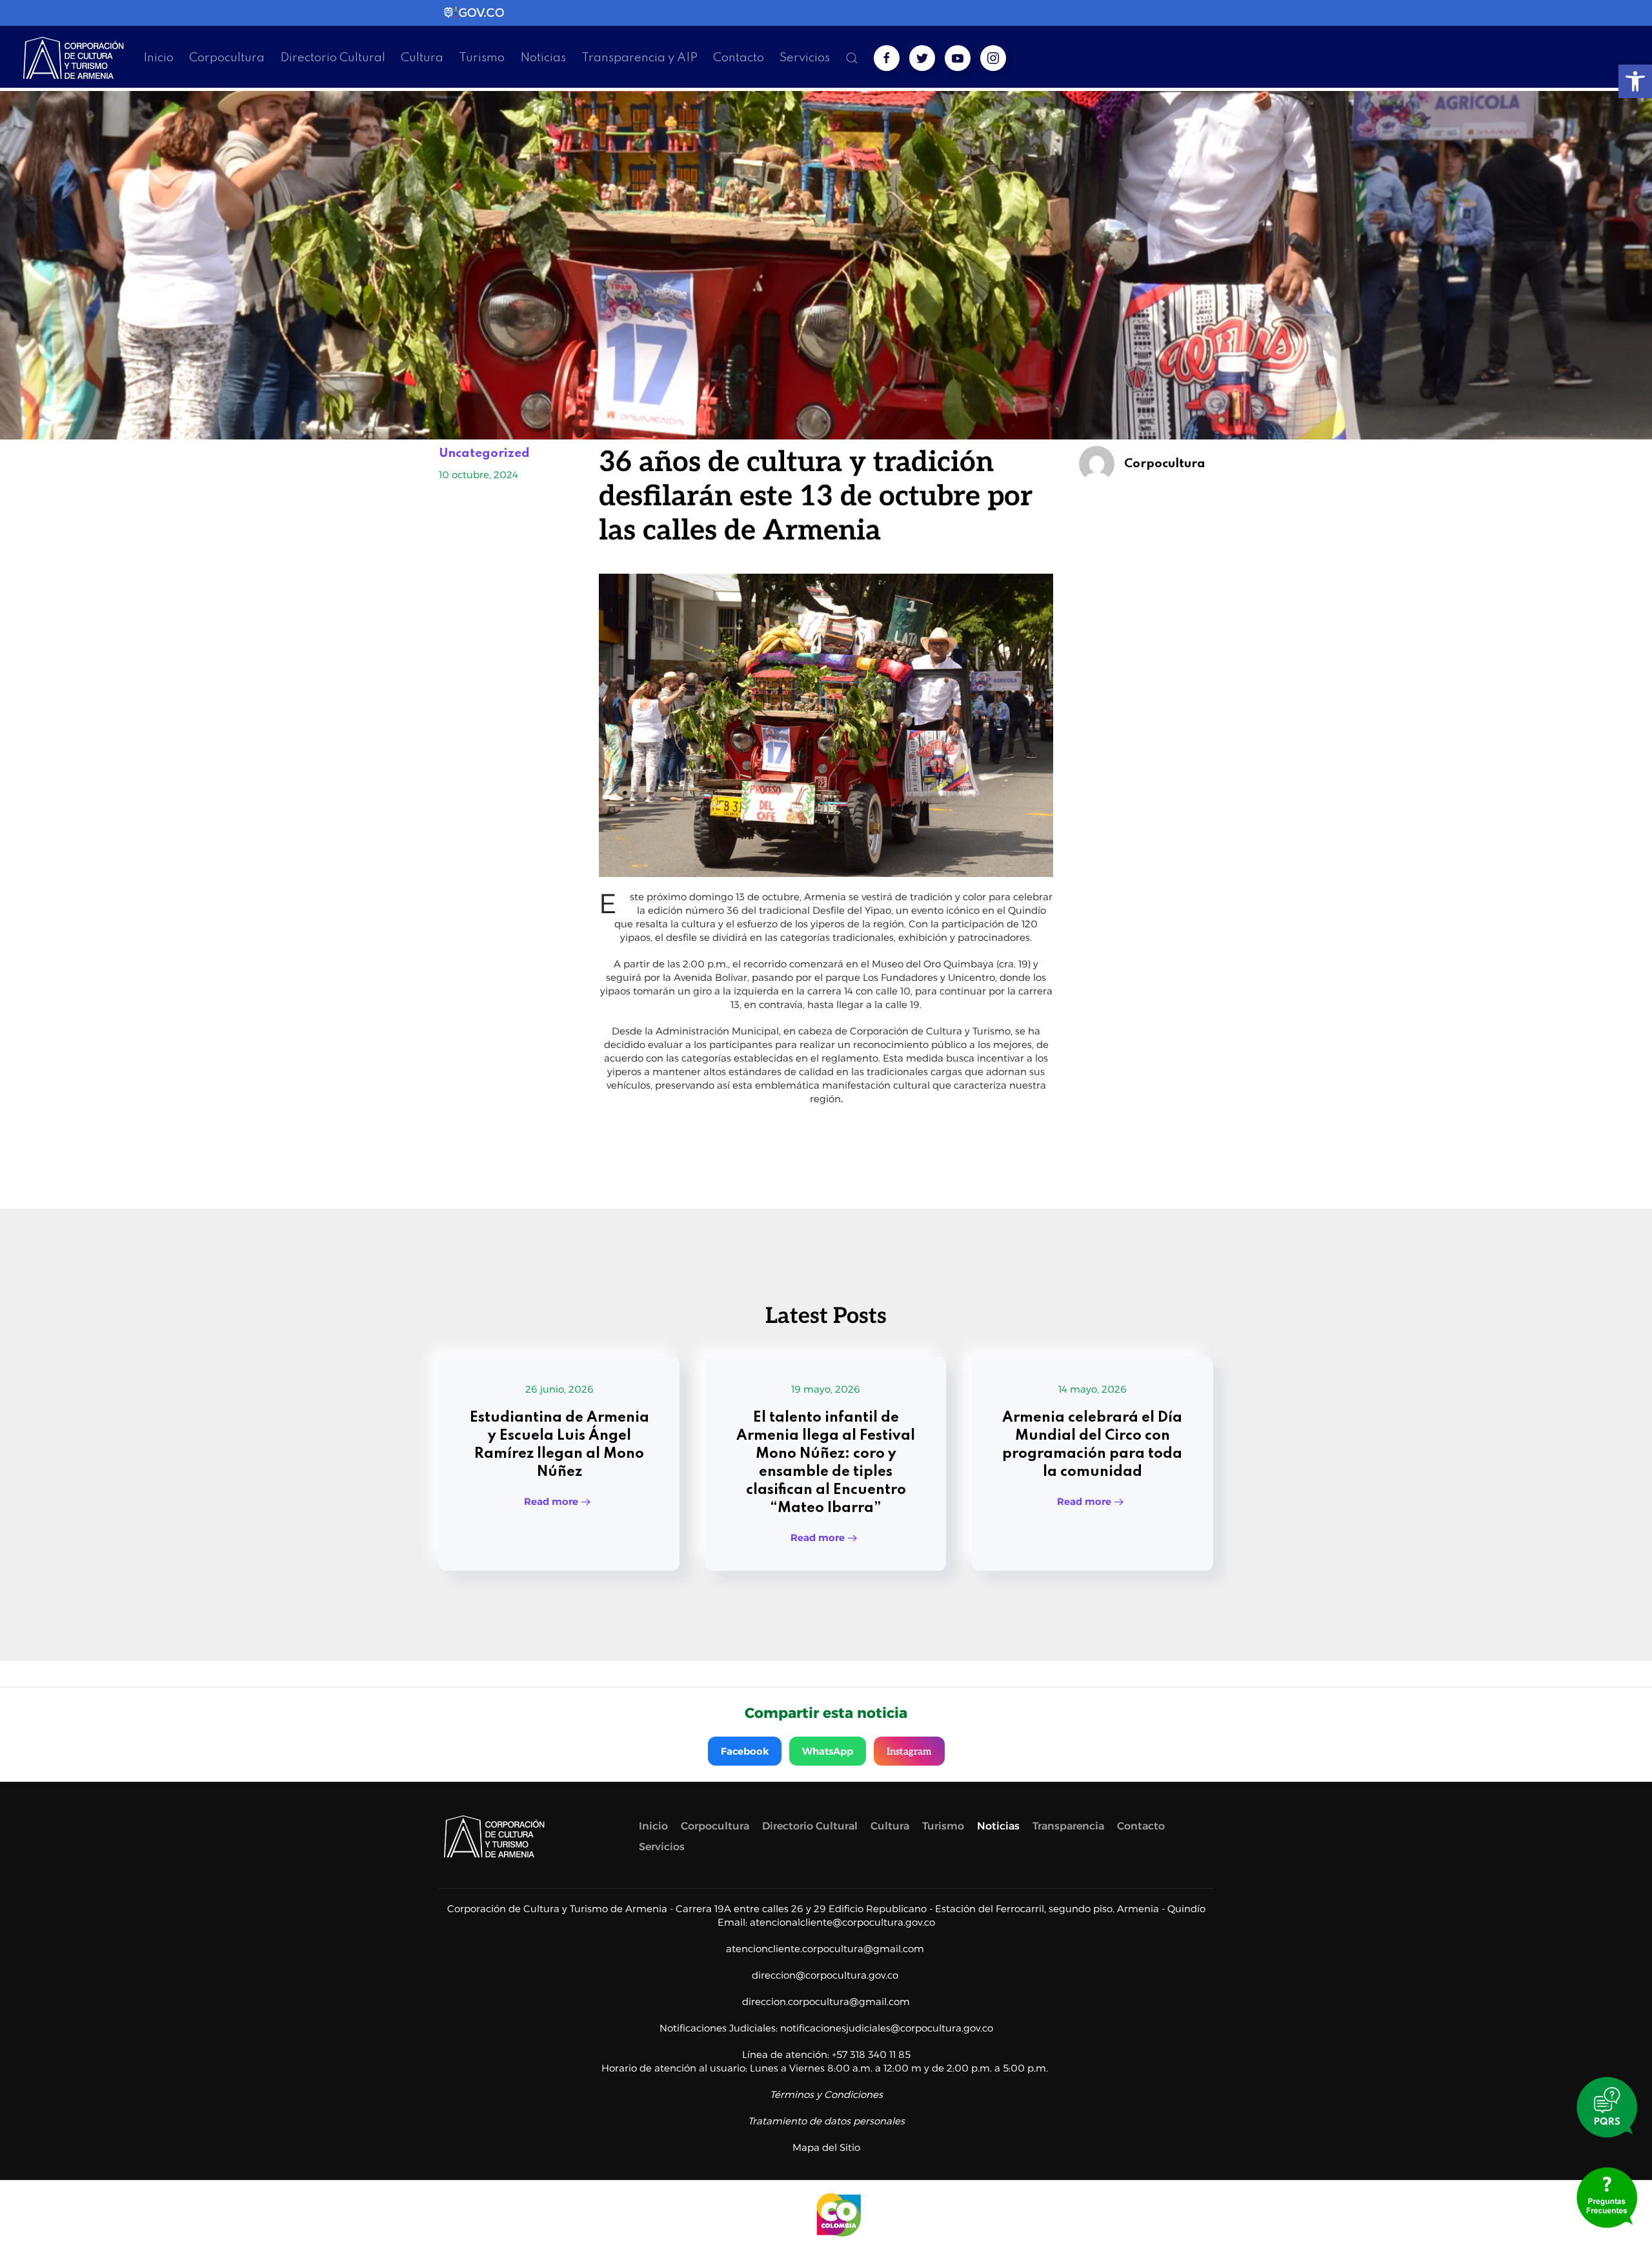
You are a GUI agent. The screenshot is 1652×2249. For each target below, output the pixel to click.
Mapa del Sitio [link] (826, 2147)
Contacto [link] (739, 58)
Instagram (909, 1751)
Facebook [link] (745, 1751)
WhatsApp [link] (828, 1751)
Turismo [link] (482, 58)
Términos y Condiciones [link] (826, 2094)
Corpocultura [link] (227, 58)
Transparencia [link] (1068, 1826)
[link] (1635, 81)
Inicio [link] (158, 58)
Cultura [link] (422, 58)
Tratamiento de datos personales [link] (826, 2121)
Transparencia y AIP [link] (640, 58)
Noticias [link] (543, 58)
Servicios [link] (805, 58)
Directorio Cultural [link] (333, 58)
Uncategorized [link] (484, 453)
